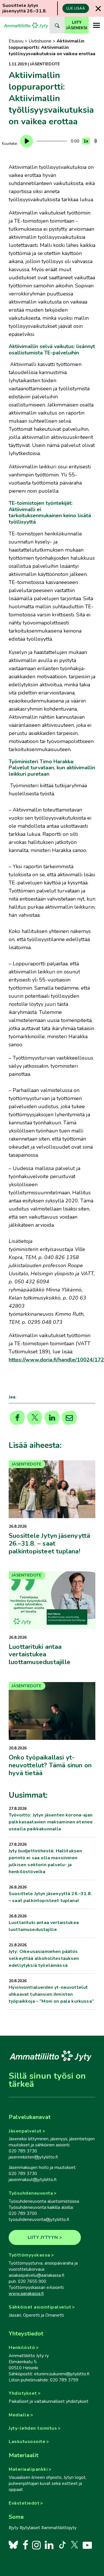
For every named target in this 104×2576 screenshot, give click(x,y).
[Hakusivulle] (57, 25)
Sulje (98, 9)
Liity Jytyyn (43, 2237)
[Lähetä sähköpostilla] (69, 1418)
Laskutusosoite (27, 2442)
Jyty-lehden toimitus (33, 2428)
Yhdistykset (23, 2393)
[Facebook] (25, 2545)
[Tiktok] (62, 2545)
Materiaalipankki (28, 2469)
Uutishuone (40, 41)
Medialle (19, 2415)
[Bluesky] (13, 2545)
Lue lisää (76, 8)
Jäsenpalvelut (25, 2131)
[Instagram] (36, 2545)
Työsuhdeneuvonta (31, 2193)
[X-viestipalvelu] (75, 2545)
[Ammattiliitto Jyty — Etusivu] (26, 25)
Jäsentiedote (45, 64)
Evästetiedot (24, 2503)
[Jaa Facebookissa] (17, 1418)
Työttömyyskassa (29, 2255)
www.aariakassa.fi (26, 2294)
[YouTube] (87, 2545)
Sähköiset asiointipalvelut (40, 2307)
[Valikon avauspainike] (96, 25)
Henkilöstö (22, 2348)
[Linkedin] (52, 1418)
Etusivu (16, 41)
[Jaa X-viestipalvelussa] (35, 1418)
